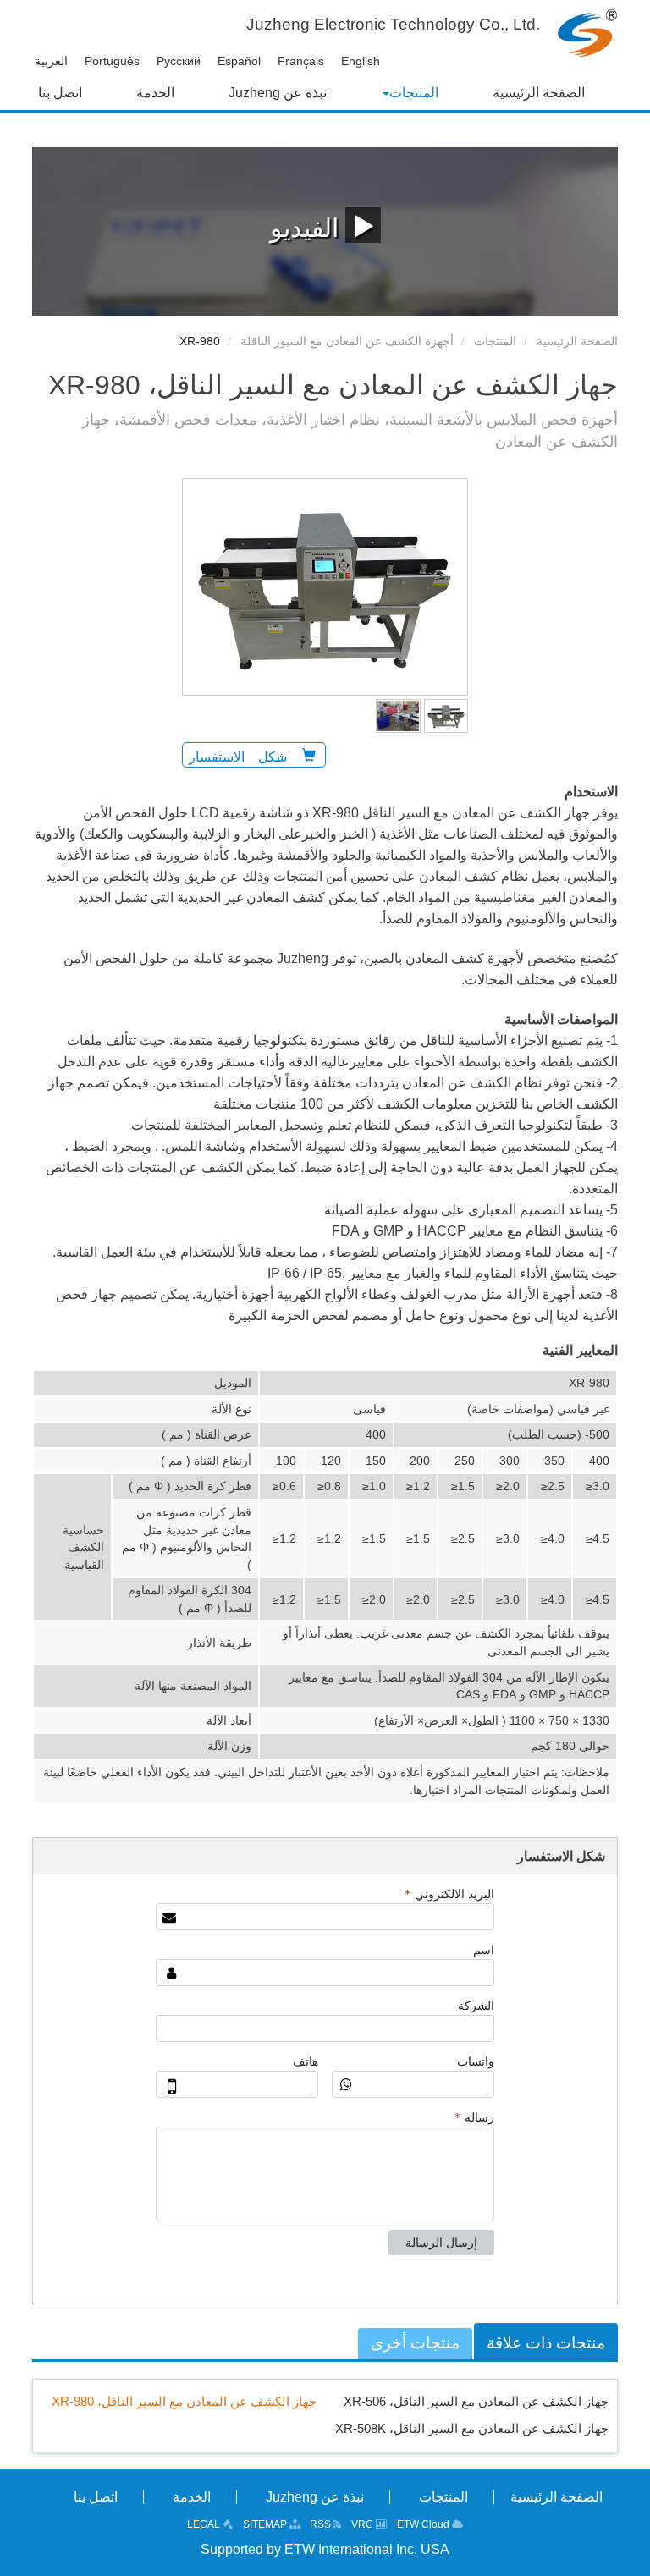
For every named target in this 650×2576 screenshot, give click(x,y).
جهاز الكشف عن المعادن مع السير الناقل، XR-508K (472, 2428)
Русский (179, 61)
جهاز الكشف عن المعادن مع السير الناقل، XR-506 (476, 2401)
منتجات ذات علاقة (546, 2343)
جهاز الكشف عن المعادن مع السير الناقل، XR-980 (184, 2401)
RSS (322, 2524)
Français (301, 61)
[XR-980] (446, 715)
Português (112, 61)
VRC (364, 2524)
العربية (51, 61)
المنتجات (495, 341)
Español (239, 61)
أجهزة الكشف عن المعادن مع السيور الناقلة (347, 341)
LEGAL (205, 2524)
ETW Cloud (424, 2524)
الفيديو (308, 228)
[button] (410, 93)
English (361, 61)
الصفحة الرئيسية (577, 341)
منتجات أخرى (415, 2343)
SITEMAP (266, 2524)
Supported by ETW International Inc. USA (325, 2549)
